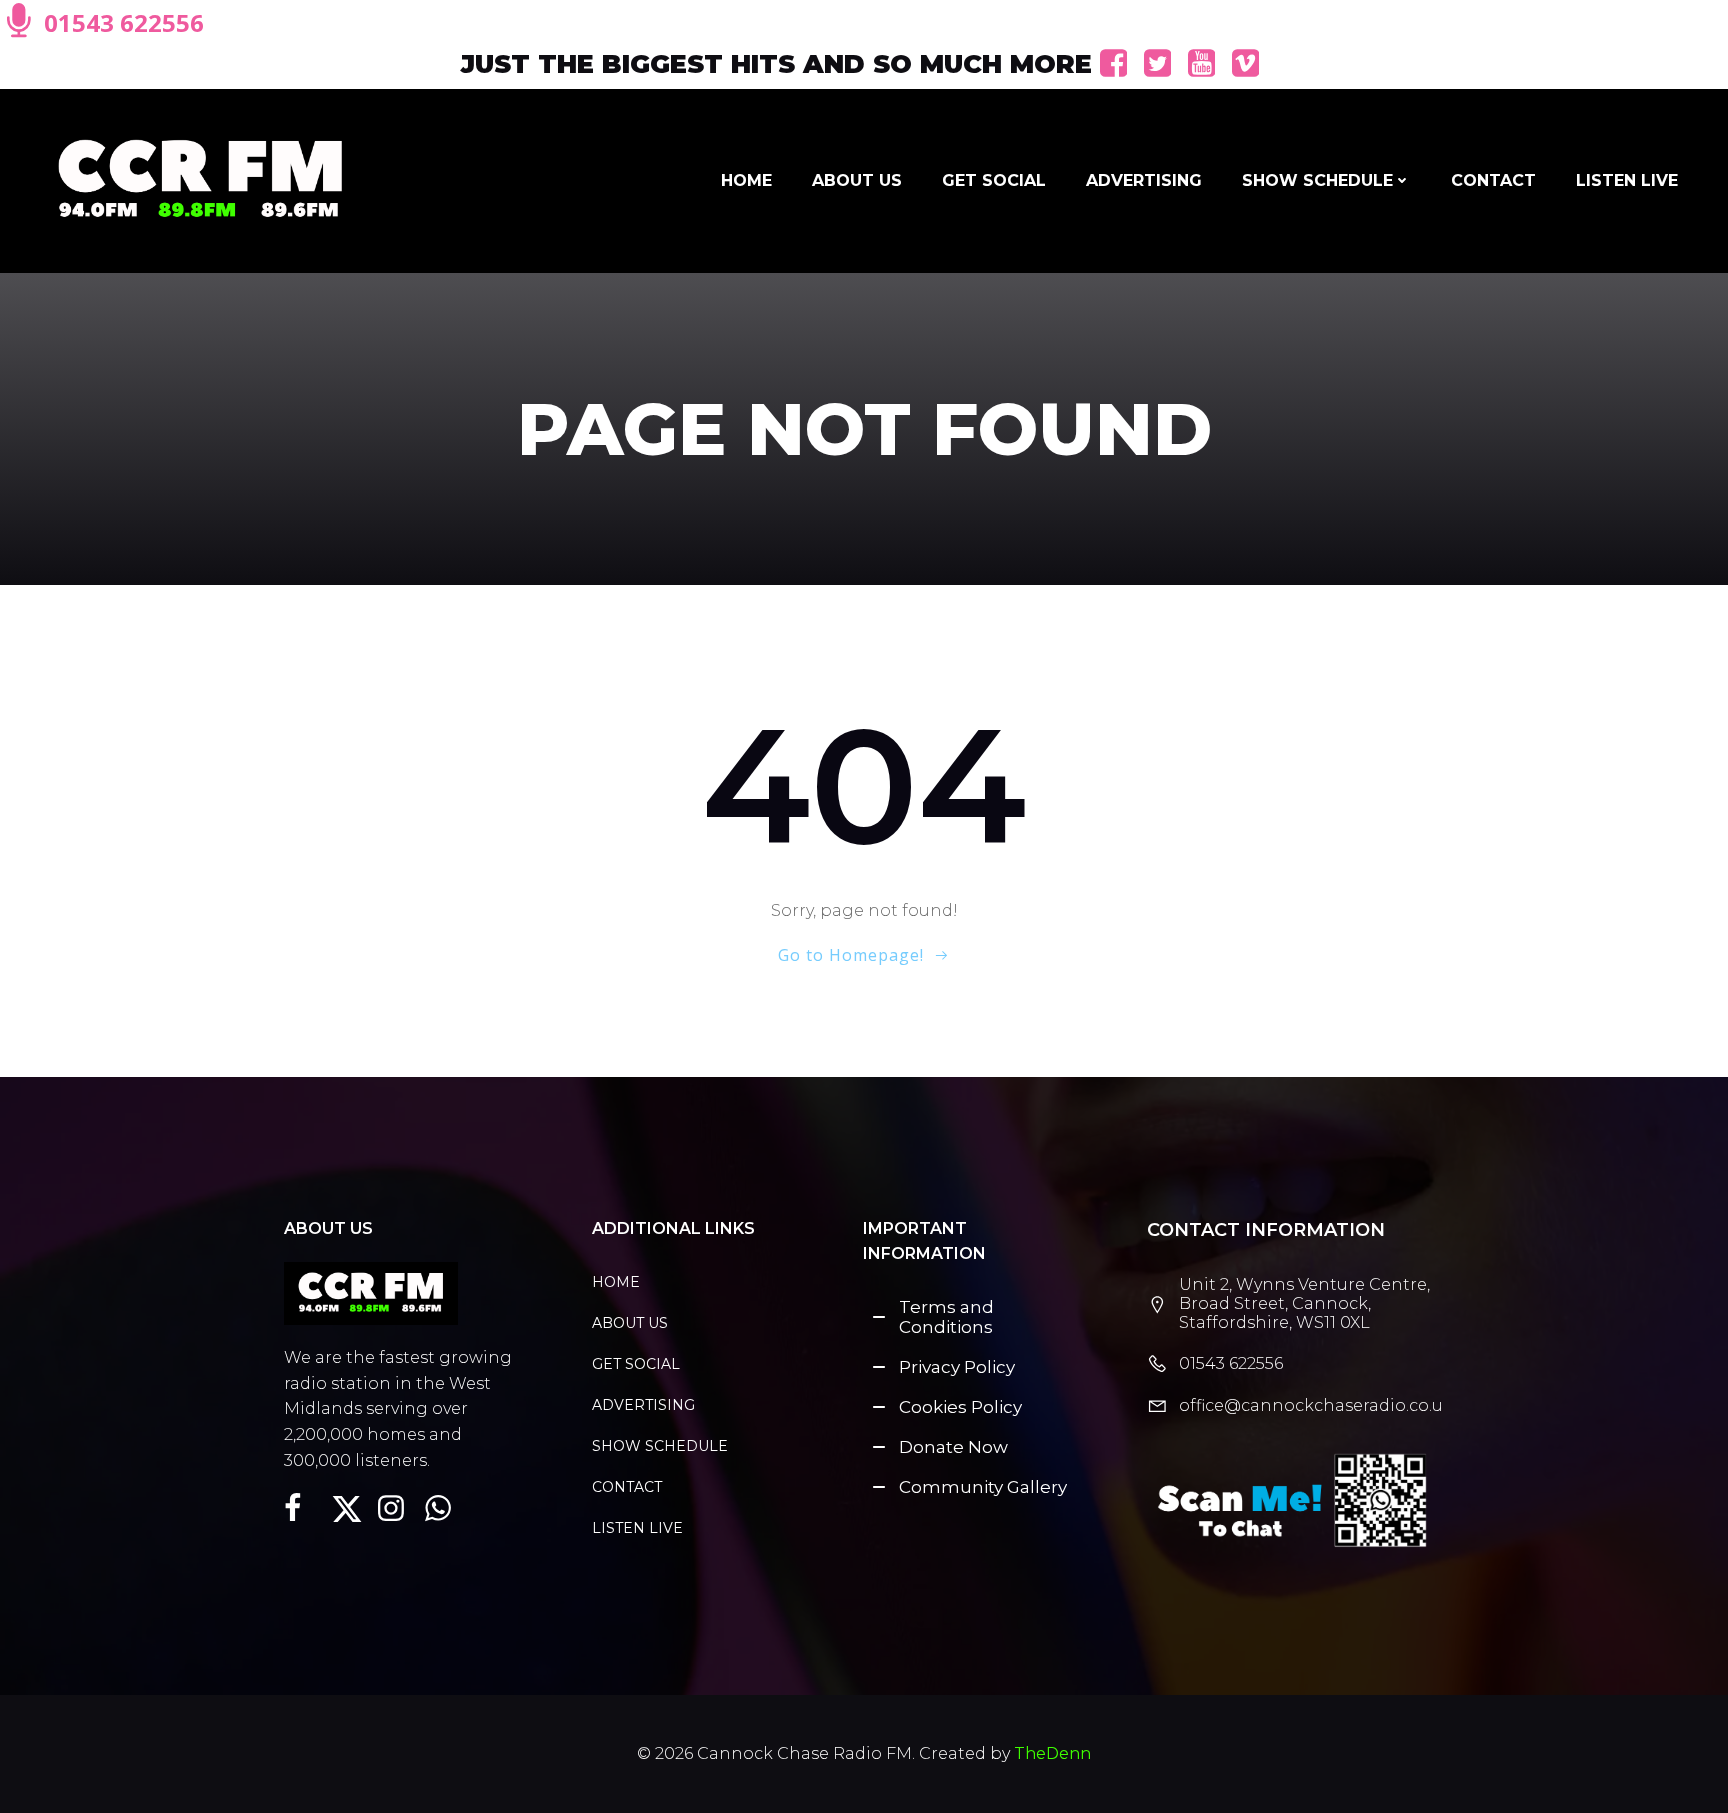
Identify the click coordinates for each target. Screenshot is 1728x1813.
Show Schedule (1317, 180)
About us (857, 180)
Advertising (1144, 180)
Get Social (994, 180)
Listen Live (1627, 180)
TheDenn (1052, 1753)
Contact (1493, 180)
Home (746, 180)
